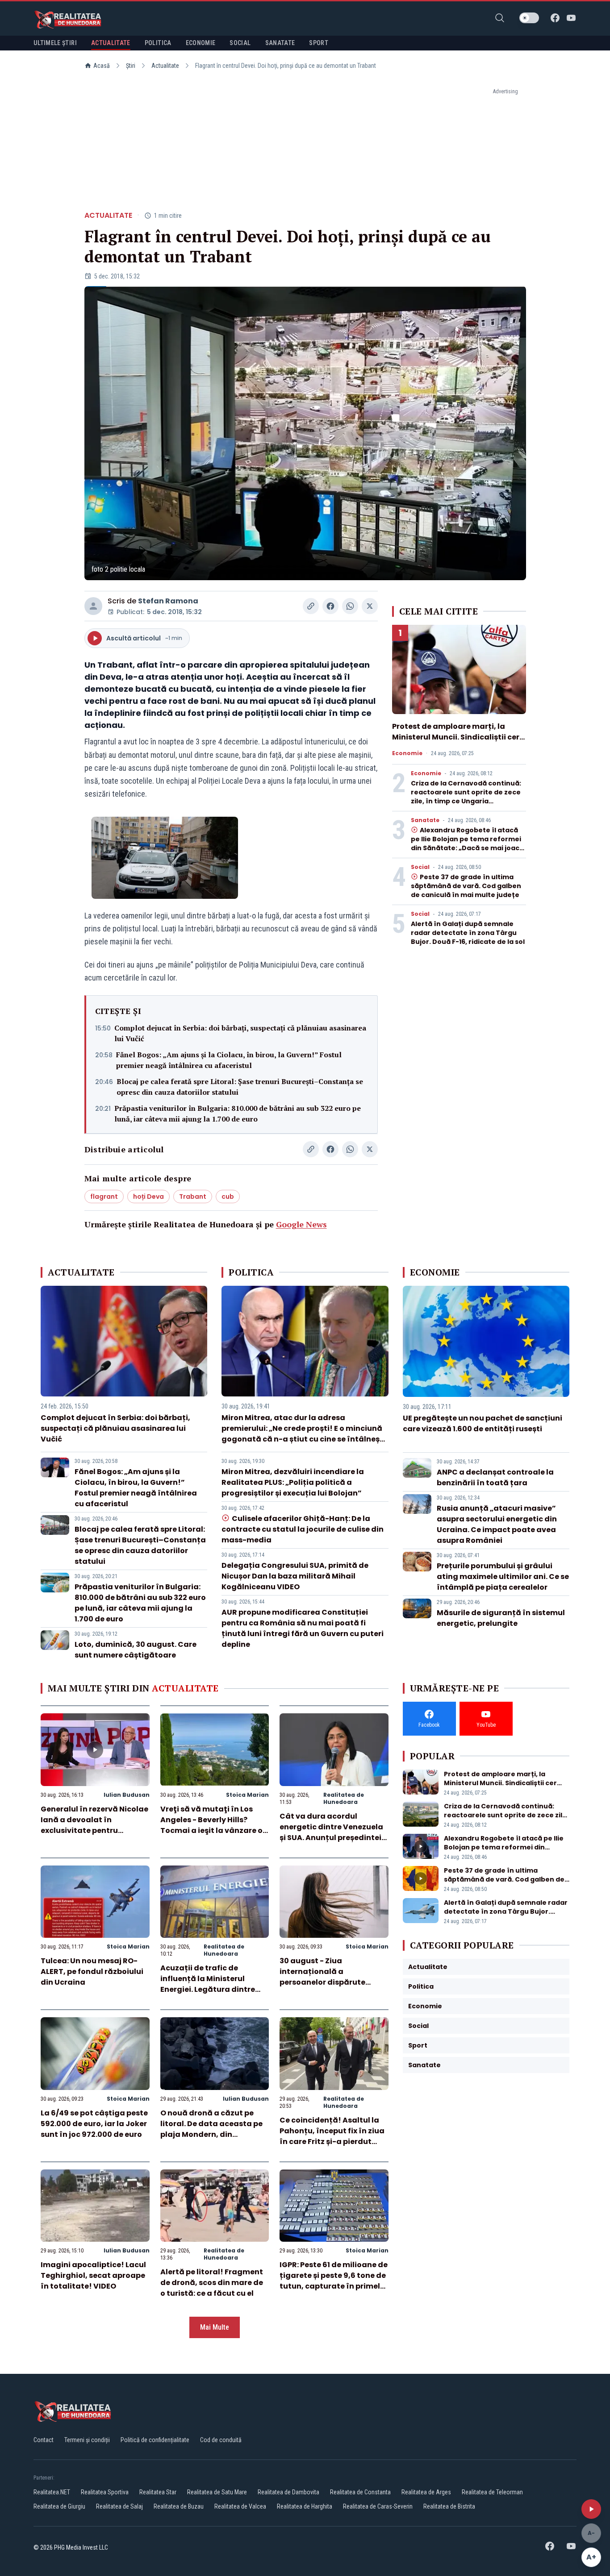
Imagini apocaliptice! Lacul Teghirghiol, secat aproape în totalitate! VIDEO (93, 2275)
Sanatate (425, 820)
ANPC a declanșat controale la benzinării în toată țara (495, 1477)
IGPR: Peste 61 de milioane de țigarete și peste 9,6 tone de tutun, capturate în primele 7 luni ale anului (334, 2281)
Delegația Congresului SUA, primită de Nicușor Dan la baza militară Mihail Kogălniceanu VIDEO (295, 1576)
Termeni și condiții (87, 2440)
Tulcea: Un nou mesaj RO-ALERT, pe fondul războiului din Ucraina (92, 1971)
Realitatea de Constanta (360, 2492)
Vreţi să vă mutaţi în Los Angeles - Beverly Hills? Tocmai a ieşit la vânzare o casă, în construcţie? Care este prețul (211, 1830)
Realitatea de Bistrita (449, 2506)
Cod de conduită (221, 2440)
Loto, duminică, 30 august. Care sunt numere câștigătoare (136, 1650)
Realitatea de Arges (426, 2492)
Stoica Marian (247, 1795)
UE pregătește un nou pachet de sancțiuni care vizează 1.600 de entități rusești (483, 1423)
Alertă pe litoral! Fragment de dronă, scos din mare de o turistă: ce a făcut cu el (212, 2283)
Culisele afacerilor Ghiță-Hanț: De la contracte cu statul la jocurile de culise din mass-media (303, 1529)
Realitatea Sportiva (105, 2492)
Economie (407, 753)
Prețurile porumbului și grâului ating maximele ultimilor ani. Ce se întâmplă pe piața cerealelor (503, 1577)
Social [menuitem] (240, 43)
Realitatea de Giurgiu (59, 2506)
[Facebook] (555, 18)
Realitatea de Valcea (240, 2506)
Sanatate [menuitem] (280, 43)
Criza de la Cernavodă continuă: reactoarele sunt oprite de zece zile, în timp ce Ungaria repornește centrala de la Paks (466, 797)
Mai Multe (215, 2327)
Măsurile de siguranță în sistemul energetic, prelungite (501, 1618)
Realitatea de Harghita (305, 2506)
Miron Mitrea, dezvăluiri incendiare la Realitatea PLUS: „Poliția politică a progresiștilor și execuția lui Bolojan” (293, 1482)
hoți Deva (148, 1197)
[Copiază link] (311, 606)
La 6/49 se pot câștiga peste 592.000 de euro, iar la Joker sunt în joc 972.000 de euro (94, 2124)
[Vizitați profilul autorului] (93, 606)
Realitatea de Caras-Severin (378, 2506)
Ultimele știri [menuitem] (55, 43)
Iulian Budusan (127, 1795)
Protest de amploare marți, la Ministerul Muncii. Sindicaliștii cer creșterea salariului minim (456, 737)
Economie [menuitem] (201, 43)
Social (420, 867)
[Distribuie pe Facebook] (330, 606)
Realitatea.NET (52, 2492)
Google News (301, 1224)
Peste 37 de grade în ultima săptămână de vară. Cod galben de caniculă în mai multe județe (466, 886)
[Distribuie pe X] (370, 606)
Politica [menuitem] (158, 43)
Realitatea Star (158, 2492)
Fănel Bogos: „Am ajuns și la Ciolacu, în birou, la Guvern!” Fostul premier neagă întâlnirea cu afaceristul (229, 1060)
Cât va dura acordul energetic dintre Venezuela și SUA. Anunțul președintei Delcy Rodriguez (331, 1832)
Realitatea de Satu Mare (217, 2492)
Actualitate (165, 66)
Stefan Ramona (168, 601)
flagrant (104, 1197)
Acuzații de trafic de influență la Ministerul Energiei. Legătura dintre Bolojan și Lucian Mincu (208, 1984)
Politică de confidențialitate (155, 2440)
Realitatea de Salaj (119, 2506)
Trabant (193, 1197)
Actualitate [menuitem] (111, 43)
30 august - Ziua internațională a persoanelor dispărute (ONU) (322, 1977)
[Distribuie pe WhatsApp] (350, 606)
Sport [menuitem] (319, 43)
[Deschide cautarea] (500, 18)
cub (228, 1197)
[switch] (529, 18)
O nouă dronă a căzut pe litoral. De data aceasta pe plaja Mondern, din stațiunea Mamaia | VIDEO (211, 2129)
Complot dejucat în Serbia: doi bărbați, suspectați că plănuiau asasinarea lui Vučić (240, 1033)
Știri (131, 66)
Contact (44, 2440)
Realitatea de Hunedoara (344, 1798)
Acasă (102, 66)
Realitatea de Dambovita (288, 2492)
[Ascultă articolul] (591, 2509)
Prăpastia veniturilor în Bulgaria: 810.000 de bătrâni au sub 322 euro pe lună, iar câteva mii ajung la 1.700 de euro (238, 1113)
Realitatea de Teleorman (492, 2492)
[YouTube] (571, 18)
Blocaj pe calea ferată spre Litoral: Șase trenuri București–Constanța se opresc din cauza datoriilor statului (240, 1087)
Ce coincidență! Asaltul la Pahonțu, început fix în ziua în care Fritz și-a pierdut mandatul (332, 2136)
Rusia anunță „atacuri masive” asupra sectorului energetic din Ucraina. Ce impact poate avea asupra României (497, 1524)
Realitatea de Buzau (179, 2506)
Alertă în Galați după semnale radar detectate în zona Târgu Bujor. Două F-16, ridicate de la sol (468, 933)
